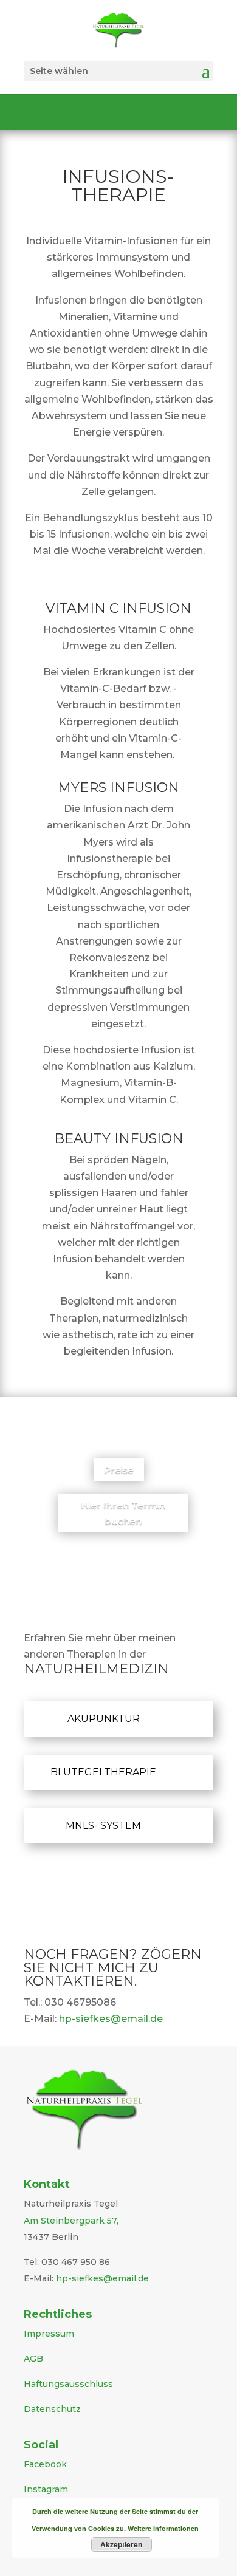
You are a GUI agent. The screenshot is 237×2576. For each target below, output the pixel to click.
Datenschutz (52, 2409)
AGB (33, 2359)
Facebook (45, 2464)
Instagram (46, 2489)
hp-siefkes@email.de (111, 2019)
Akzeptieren (121, 2544)
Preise (119, 1470)
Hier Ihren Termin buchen (123, 1513)
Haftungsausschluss (68, 2384)
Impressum (49, 2334)
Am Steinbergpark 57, (71, 2221)
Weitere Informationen (163, 2528)
